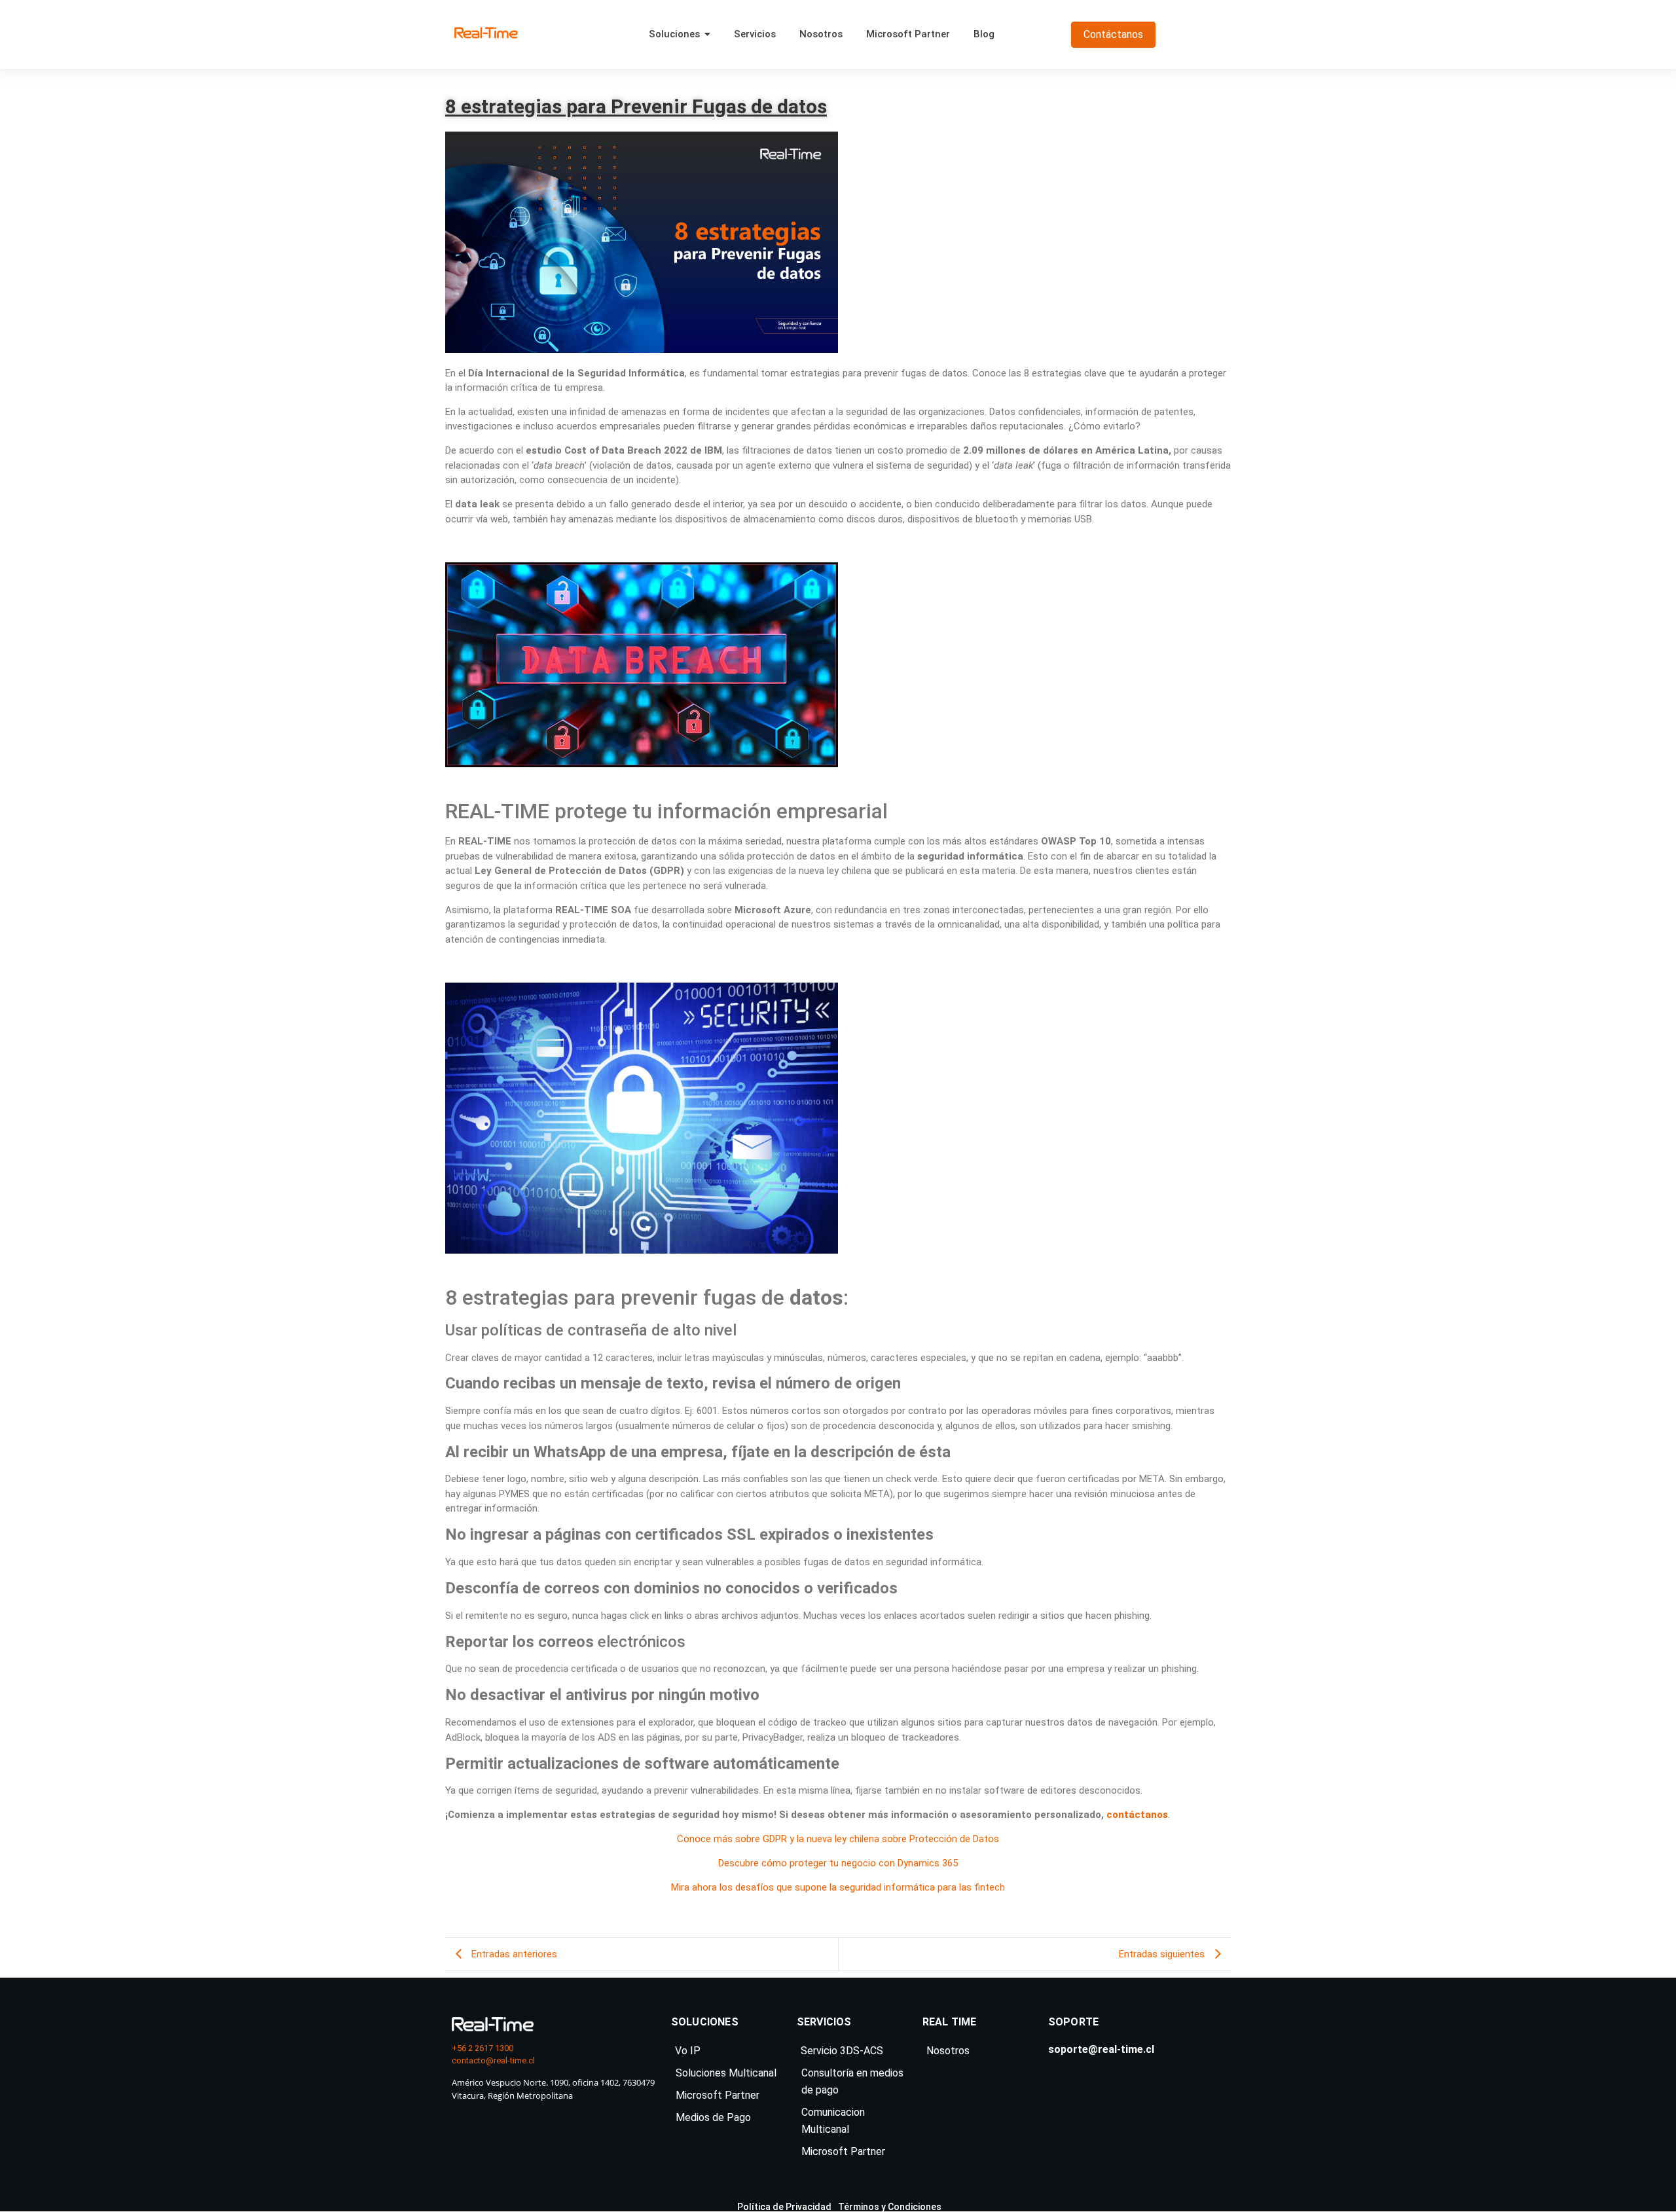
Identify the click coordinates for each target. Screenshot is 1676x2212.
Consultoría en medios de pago (852, 2081)
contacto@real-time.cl (493, 2060)
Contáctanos (1113, 34)
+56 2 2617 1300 (483, 2048)
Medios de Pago (713, 2117)
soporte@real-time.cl (1101, 2049)
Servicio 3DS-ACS (842, 2051)
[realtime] (486, 32)
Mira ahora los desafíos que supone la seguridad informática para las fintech (838, 1887)
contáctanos (1137, 1815)
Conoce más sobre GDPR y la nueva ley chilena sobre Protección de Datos (838, 1839)
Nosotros (948, 2051)
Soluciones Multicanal (726, 2073)
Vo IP (688, 2051)
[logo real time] (493, 2024)
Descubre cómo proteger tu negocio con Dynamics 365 (838, 1863)
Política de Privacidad (784, 2207)
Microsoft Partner (718, 2095)
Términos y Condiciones (890, 2207)
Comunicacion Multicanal (833, 2121)
